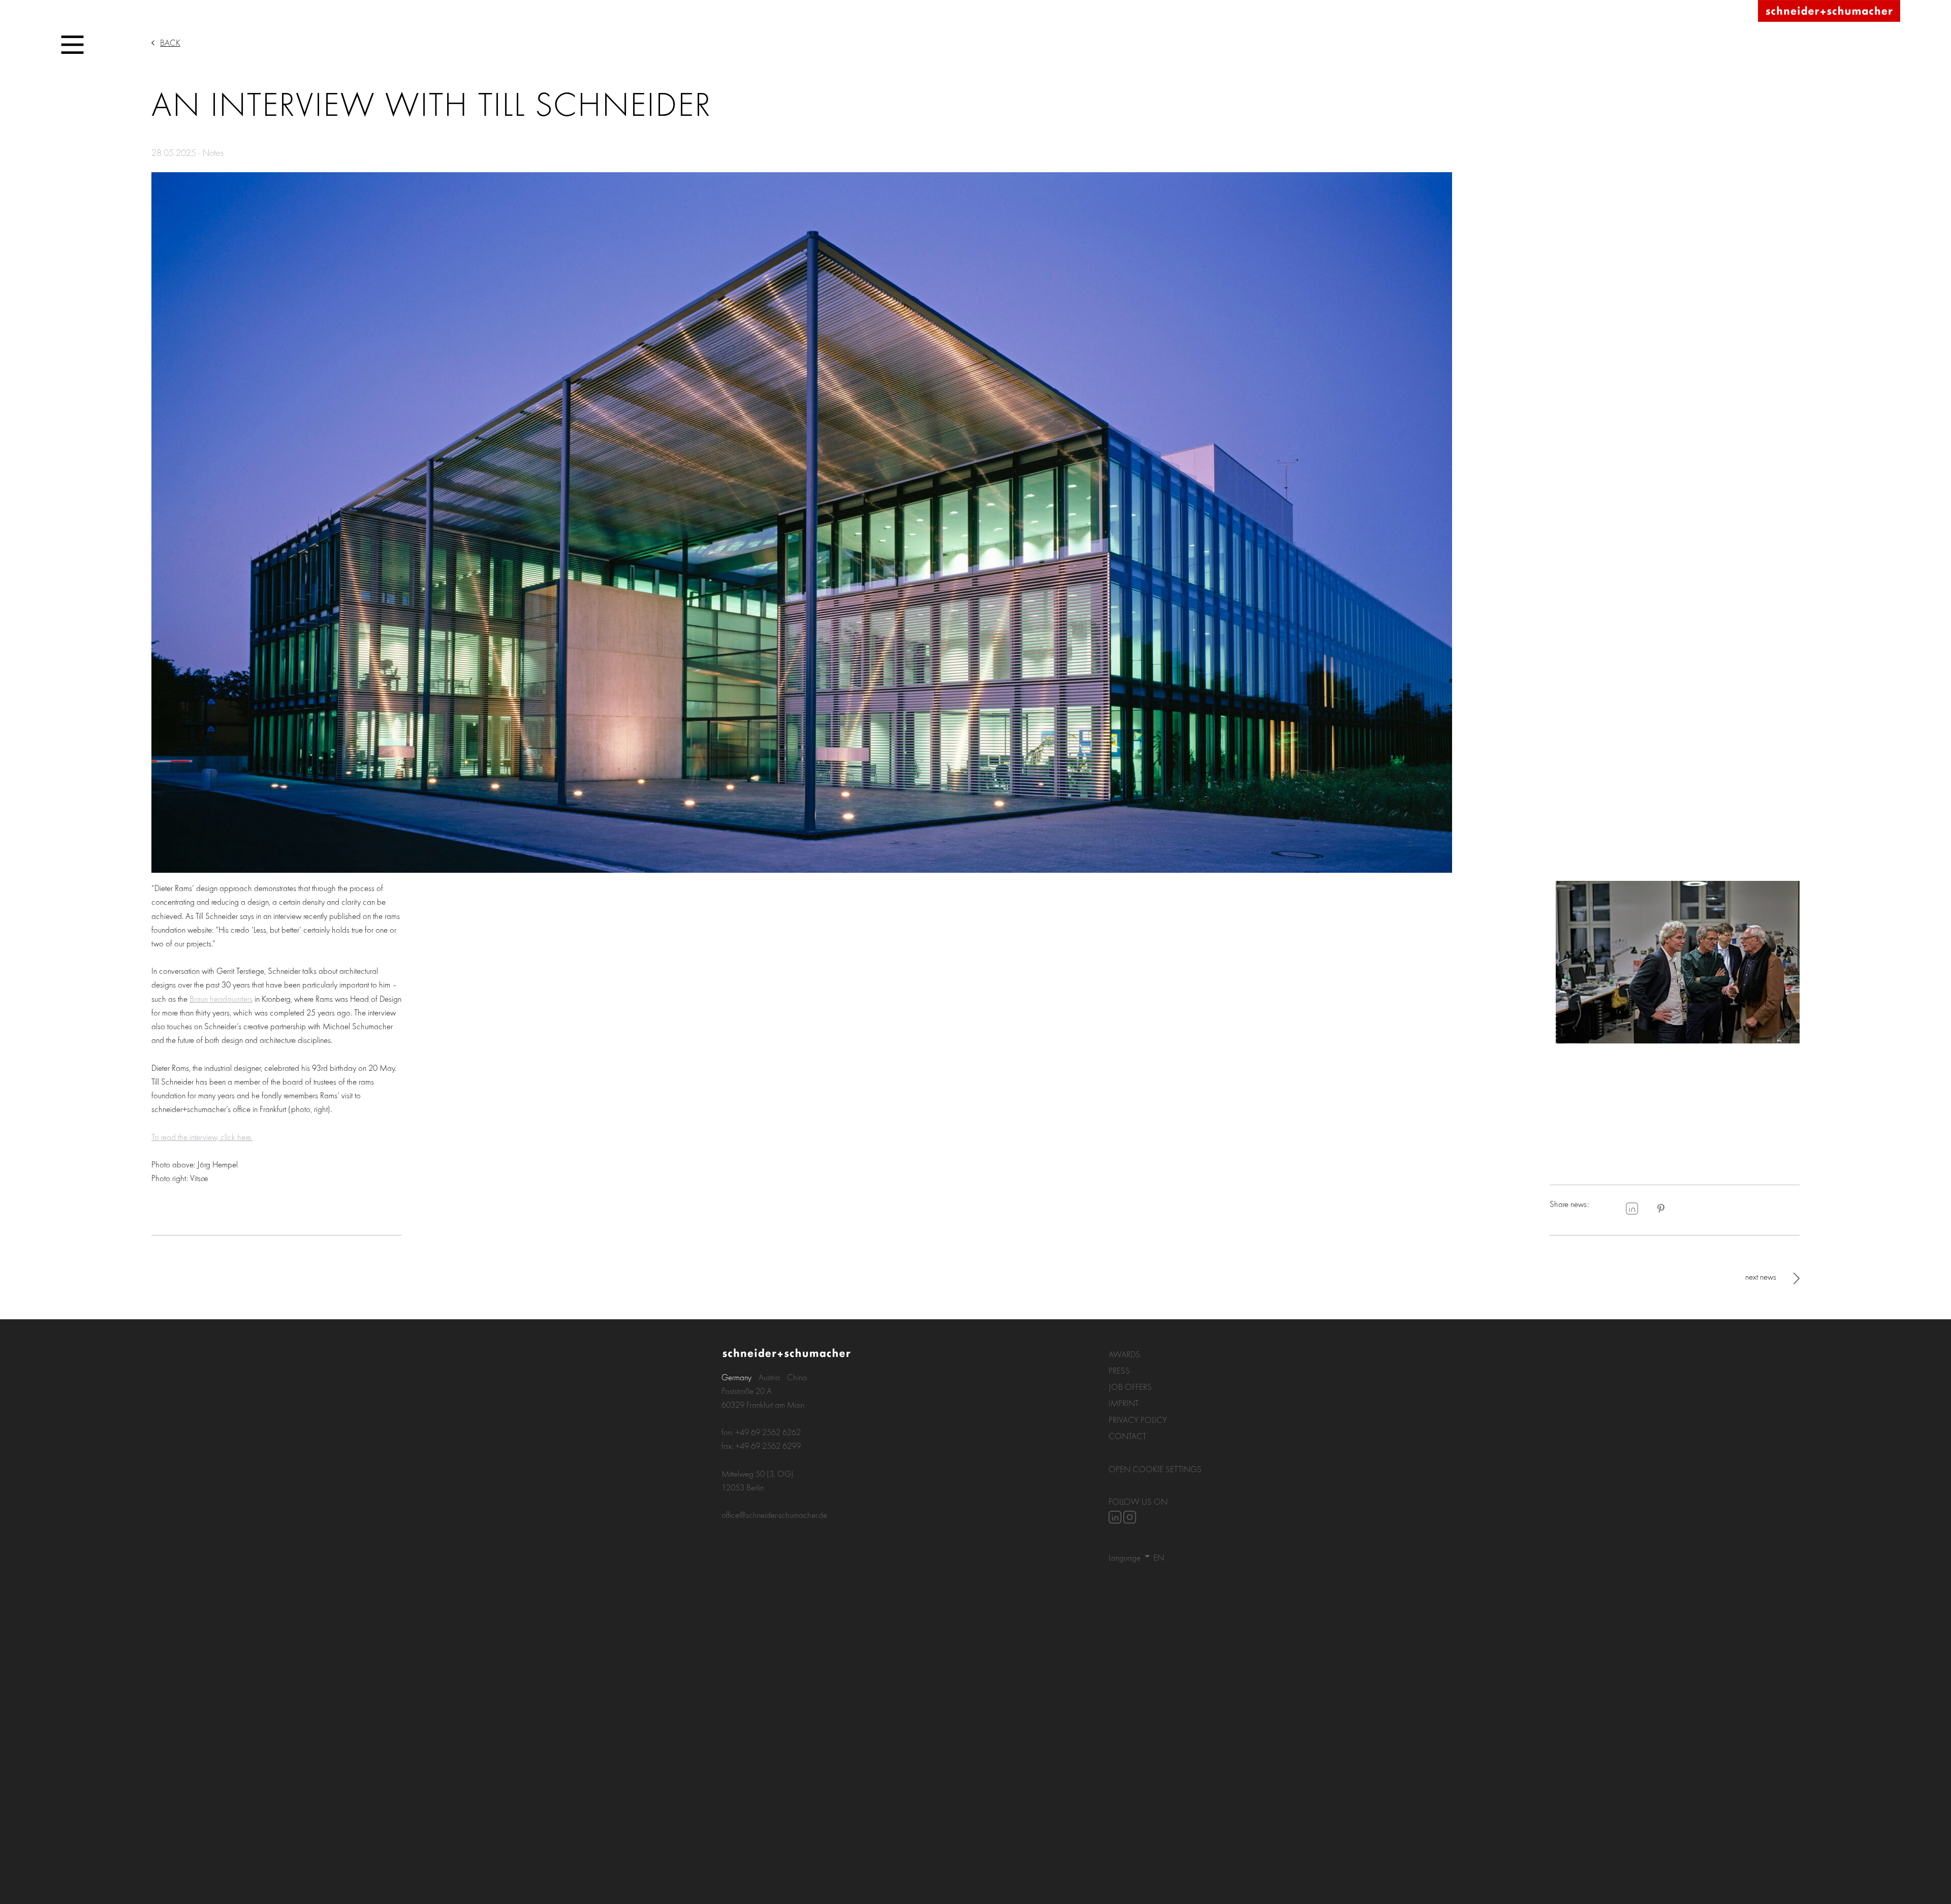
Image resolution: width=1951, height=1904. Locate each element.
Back (170, 42)
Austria (769, 1377)
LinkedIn (1632, 1209)
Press (1119, 1370)
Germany (736, 1377)
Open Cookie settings (1155, 1469)
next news (1761, 1276)
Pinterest (1661, 1209)
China (797, 1377)
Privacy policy (1138, 1420)
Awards (1124, 1354)
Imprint (1124, 1403)
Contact (1127, 1436)
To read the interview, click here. (202, 1137)
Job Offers (1130, 1387)
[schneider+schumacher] (1829, 11)
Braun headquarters (221, 998)
